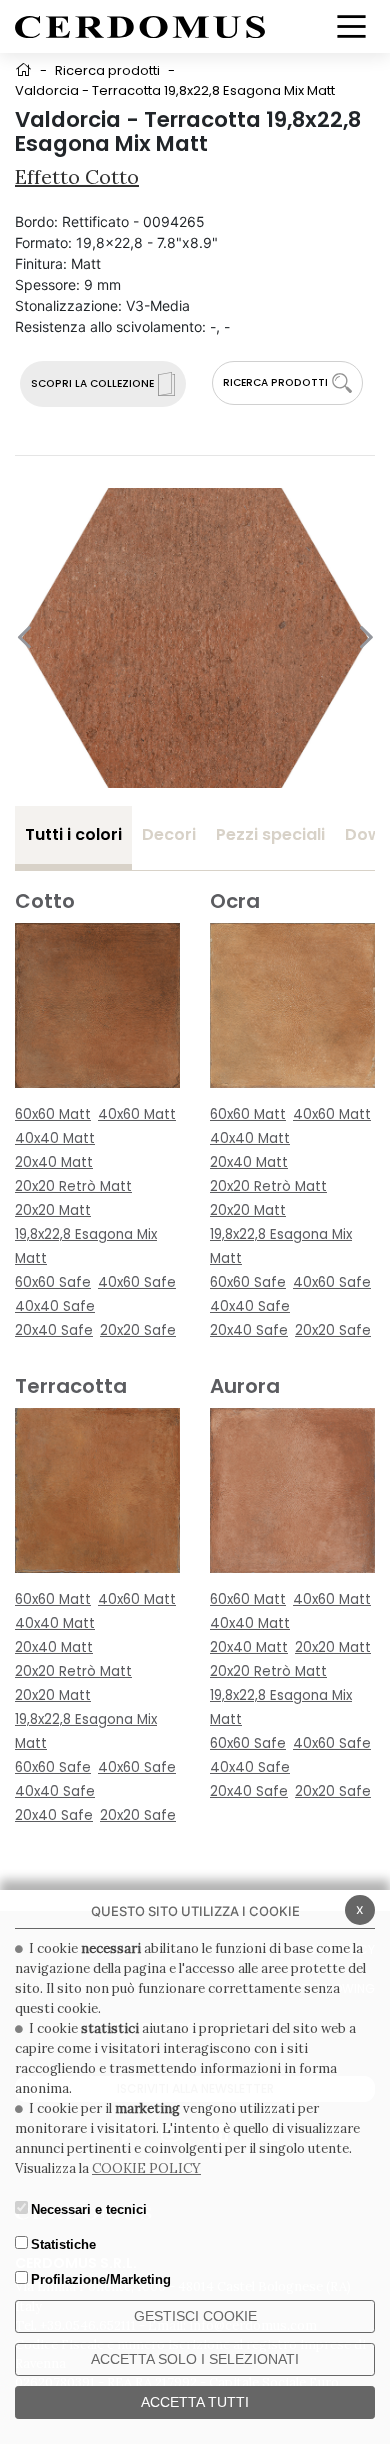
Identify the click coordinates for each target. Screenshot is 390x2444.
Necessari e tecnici (89, 2209)
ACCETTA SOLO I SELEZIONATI (195, 2359)
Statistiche (63, 2244)
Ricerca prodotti (107, 70)
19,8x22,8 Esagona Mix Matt (86, 1246)
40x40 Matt (55, 1138)
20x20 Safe (138, 1330)
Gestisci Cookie (195, 2316)
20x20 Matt (53, 1210)
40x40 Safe (55, 1306)
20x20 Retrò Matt (73, 1186)
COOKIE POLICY (146, 2168)
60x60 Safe (53, 1282)
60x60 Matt (53, 1114)
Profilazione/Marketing (101, 2279)
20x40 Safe (54, 1330)
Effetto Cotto (77, 176)
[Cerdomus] (140, 25)
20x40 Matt (54, 1162)
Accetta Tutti (195, 2402)
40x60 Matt (137, 1114)
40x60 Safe (137, 1282)
